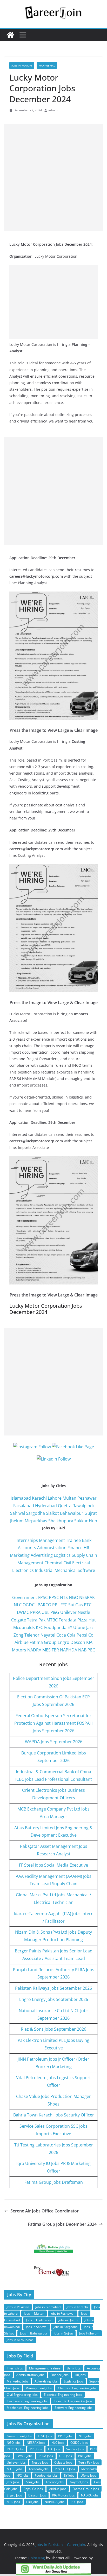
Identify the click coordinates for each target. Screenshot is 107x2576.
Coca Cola (66, 1635)
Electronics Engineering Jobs (27, 2401)
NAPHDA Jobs (55, 2502)
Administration (52, 1548)
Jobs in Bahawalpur (34, 2333)
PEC (91, 1650)
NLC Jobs (58, 2443)
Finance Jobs (60, 2375)
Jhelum (17, 1521)
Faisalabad (24, 1506)
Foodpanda (55, 1627)
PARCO (45, 1605)
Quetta (65, 1506)
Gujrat (91, 1513)
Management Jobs (39, 2388)
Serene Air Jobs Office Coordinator (45, 2211)
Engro (63, 1642)
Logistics (62, 1555)
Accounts (27, 1548)
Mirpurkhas (36, 1521)
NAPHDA (69, 1650)
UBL (45, 1612)
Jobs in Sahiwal (37, 2327)
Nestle (84, 1612)
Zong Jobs (32, 2482)
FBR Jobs (32, 2502)
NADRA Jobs (90, 2495)
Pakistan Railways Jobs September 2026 (53, 1988)
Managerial (47, 65)
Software (86, 1570)
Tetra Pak (36, 1620)
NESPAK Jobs (36, 2443)
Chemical (53, 1563)
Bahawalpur (72, 1513)
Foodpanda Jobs (46, 2475)
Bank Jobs (74, 2368)
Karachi (39, 1498)
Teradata (68, 1620)
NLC (18, 1605)
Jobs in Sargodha (66, 2327)
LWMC (23, 1612)
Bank (87, 1540)
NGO (73, 1597)
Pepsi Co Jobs (33, 2489)
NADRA (34, 1650)
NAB (82, 1650)
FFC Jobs (54, 2449)
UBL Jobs (66, 2456)
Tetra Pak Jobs (89, 2462)
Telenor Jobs (55, 2482)
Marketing (20, 1555)
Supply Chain (84, 1555)
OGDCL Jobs (79, 2443)
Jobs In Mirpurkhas (20, 2340)
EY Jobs (69, 2475)
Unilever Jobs (16, 2462)
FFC (64, 1605)
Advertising (42, 1555)
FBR (55, 1650)
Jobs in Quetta (68, 2320)
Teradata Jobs (39, 2469)
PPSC (54, 1597)
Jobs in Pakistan (18, 2307)
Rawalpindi (83, 1506)
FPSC (43, 1597)
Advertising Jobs (46, 2381)
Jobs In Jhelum (89, 2333)
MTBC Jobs (15, 2469)
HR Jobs (80, 2375)
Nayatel (48, 1635)
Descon (78, 1642)
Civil (67, 1563)
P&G (55, 1612)
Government (25, 1597)
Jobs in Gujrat (63, 2333)
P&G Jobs (85, 2456)
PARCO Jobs (15, 2449)
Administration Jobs (30, 2375)
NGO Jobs (14, 2443)
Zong (18, 1635)
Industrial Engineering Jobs (73, 2401)
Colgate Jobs (63, 2462)
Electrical (81, 1563)
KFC (39, 1627)
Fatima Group (43, 1642)
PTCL (89, 1605)
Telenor (32, 1635)
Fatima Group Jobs (86, 2489)
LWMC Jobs (24, 2456)
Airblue (22, 1642)
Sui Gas (76, 1605)
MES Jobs (13, 2502)
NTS (64, 1597)
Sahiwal (18, 1513)
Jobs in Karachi (22, 65)
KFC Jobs (22, 2475)
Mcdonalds (24, 1627)
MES (46, 1650)
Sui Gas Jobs (75, 2449)
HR (86, 1548)
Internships (27, 1540)
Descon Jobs (37, 2495)
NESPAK (87, 1597)
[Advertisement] (53, 178)
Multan (69, 1498)
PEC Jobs (77, 2502)
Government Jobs (19, 2436)
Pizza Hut (87, 1620)
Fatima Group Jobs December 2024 (62, 2224)
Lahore (55, 1498)
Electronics (23, 1570)
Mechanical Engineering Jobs (28, 2408)
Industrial (44, 1570)
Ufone (79, 1627)
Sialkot (52, 1513)
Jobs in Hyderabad (39, 2320)
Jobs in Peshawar (63, 2313)
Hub (93, 1521)
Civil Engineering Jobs (22, 2395)
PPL (56, 1605)
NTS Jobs (85, 2436)
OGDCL (30, 1605)
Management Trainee (60, 1540)
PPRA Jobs (46, 2456)
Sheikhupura (61, 1521)
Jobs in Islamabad (48, 2307)
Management (30, 1563)
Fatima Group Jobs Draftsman (54, 2182)
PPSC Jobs (65, 2436)
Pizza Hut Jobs (65, 2469)
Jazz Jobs (13, 2482)
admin (53, 110)
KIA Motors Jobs (63, 2495)
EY (70, 1627)
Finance (75, 1548)
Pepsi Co (85, 1635)
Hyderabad (46, 1506)
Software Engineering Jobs (73, 2408)
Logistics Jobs (73, 2381)
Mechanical (66, 1570)
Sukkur (81, 1521)
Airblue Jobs (58, 2489)
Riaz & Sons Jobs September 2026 (53, 2029)
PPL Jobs (36, 2449)
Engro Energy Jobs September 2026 (54, 1999)
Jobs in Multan (34, 2313)
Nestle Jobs (40, 2462)
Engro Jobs (14, 2495)
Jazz (90, 1627)
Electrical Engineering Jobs (63, 2395)
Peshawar (87, 1498)
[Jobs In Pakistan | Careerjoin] (10, 35)
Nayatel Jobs (79, 2482)
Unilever (68, 1612)
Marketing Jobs (18, 2381)
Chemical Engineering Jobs (77, 2388)
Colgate (19, 1620)
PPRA (35, 1612)
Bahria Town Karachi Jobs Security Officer (54, 2115)
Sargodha (35, 1513)
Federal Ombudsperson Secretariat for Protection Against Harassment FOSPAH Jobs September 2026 (53, 1723)
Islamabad (21, 1498)
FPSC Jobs (45, 2436)
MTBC (52, 1620)
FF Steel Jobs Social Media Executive (53, 1865)
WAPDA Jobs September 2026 (54, 1742)
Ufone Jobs (88, 2475)
